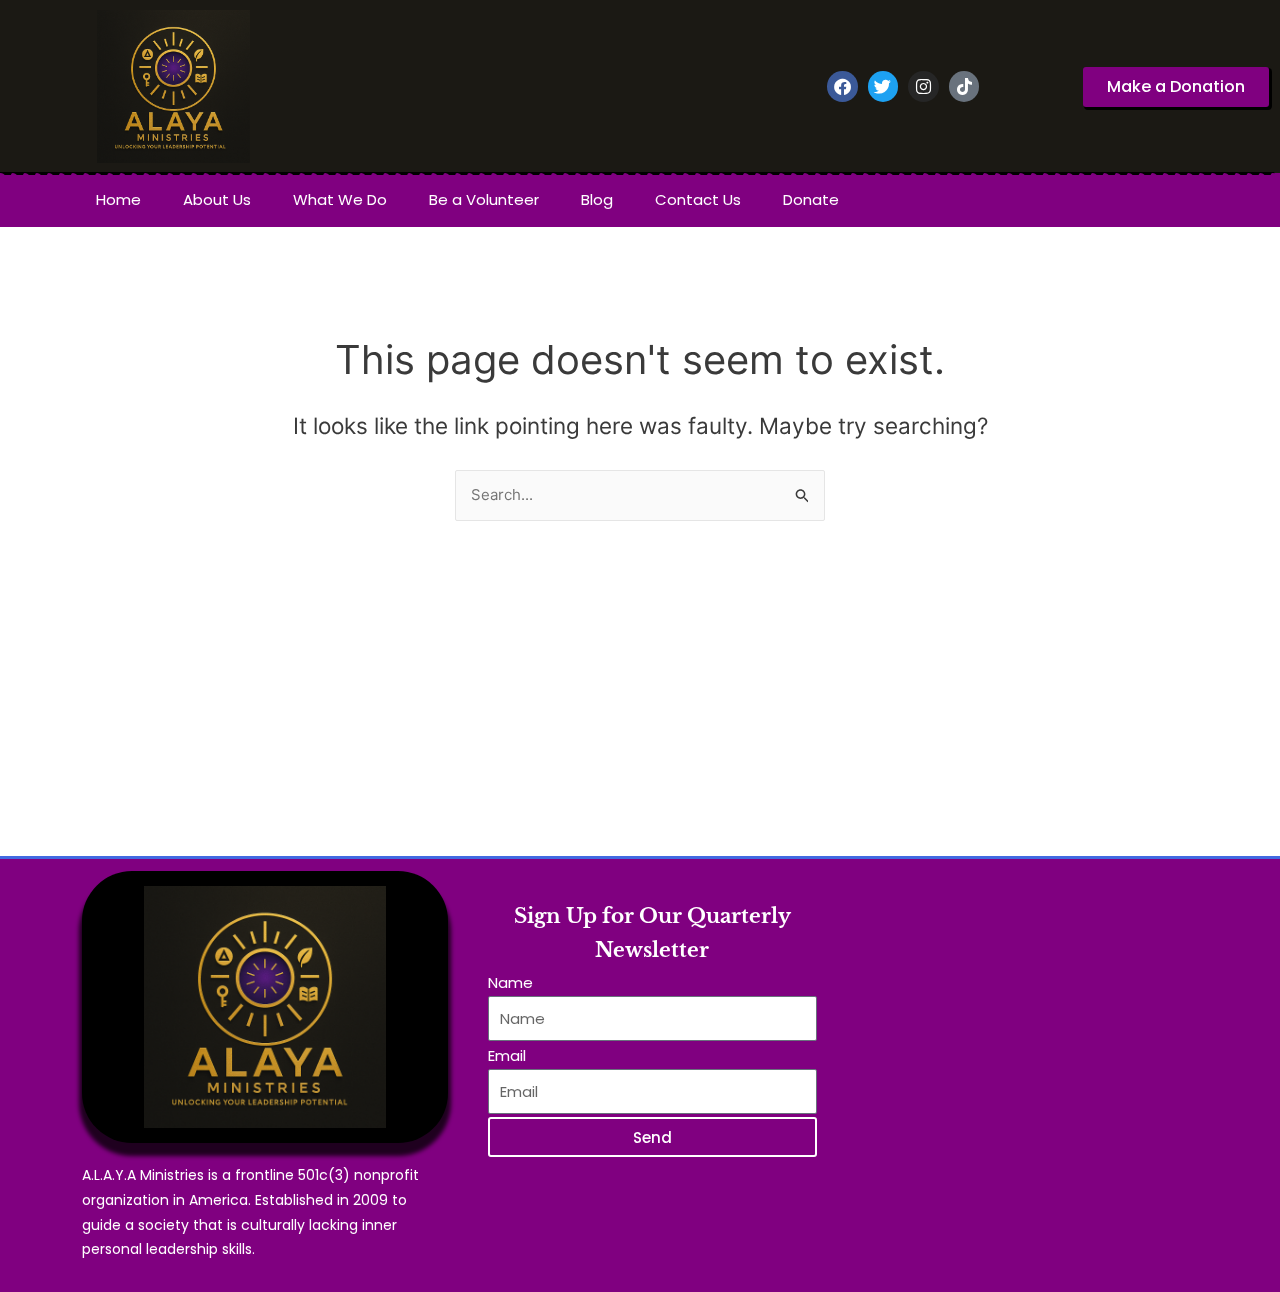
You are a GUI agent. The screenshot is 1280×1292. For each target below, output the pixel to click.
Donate (811, 199)
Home (118, 199)
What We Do (340, 199)
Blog (597, 199)
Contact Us (698, 199)
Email (507, 1055)
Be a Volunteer (484, 199)
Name (510, 982)
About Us (217, 199)
